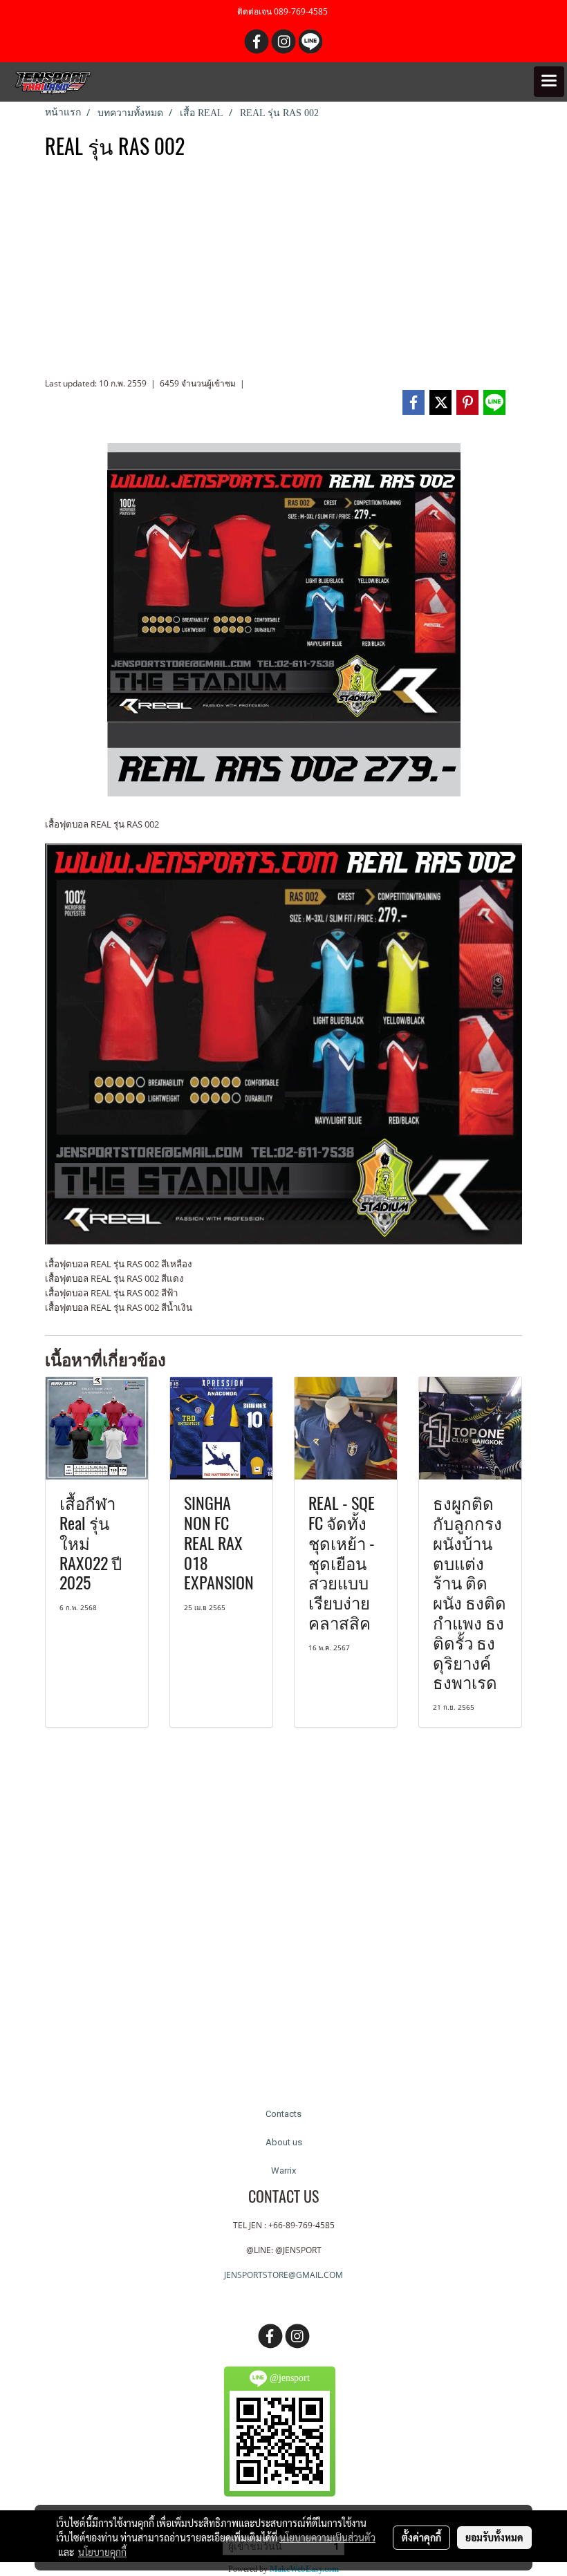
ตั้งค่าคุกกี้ (421, 2537)
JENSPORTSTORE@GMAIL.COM (283, 2275)
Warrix (283, 2171)
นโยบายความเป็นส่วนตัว (327, 2537)
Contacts (283, 2114)
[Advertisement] (283, 274)
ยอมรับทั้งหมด (494, 2537)
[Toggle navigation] (549, 82)
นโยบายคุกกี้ (102, 2552)
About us (284, 2142)
